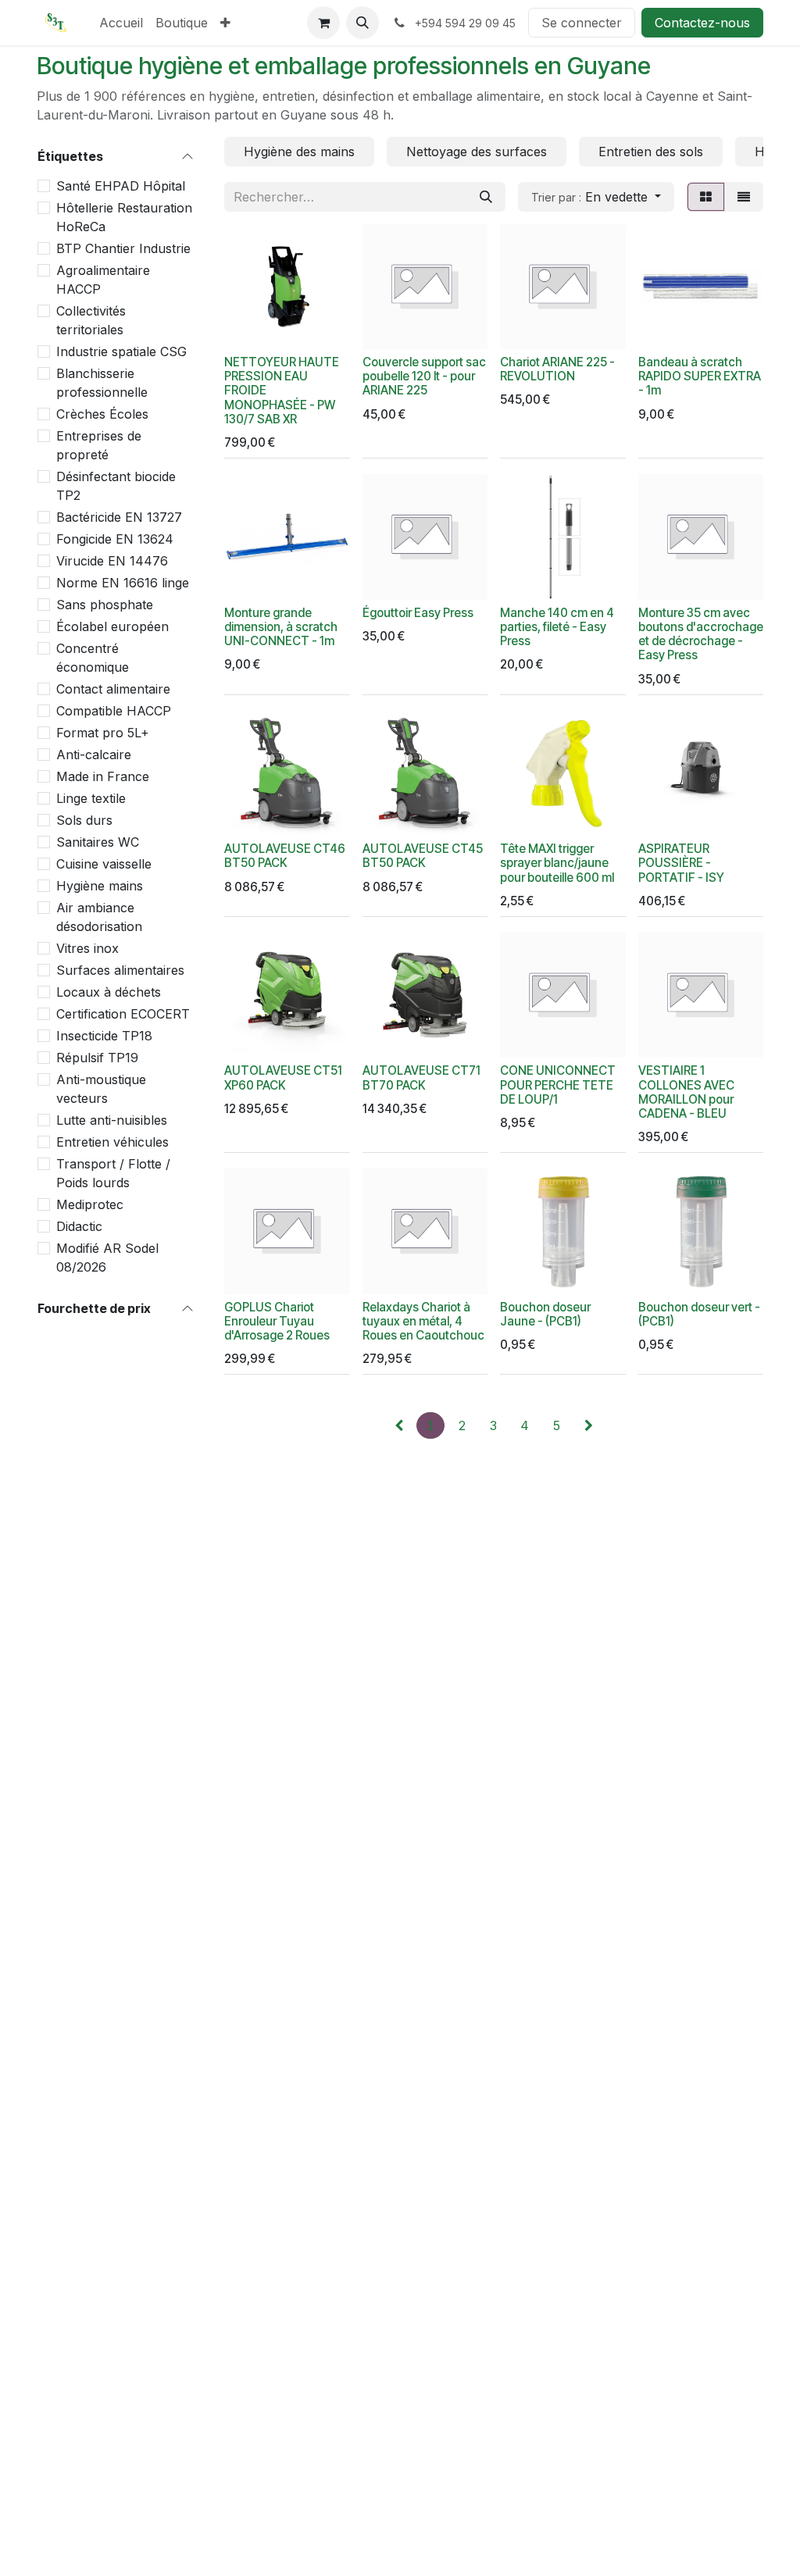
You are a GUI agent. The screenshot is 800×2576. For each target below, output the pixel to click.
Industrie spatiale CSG (121, 351)
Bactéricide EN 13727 (119, 517)
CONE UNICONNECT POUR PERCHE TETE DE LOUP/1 (558, 1085)
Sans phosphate (105, 605)
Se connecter (582, 23)
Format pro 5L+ (103, 733)
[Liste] (744, 197)
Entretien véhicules (112, 1142)
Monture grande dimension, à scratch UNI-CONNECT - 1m (281, 627)
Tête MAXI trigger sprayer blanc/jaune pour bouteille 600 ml (557, 863)
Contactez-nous (702, 23)
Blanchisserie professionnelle (102, 383)
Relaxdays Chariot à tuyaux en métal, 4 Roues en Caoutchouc (423, 1321)
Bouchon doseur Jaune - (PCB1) (545, 1314)
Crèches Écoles (102, 414)
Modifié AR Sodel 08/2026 (107, 1258)
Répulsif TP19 (97, 1058)
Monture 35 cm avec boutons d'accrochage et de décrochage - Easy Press (701, 634)
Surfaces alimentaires (120, 970)
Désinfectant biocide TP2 (116, 486)
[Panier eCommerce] (323, 23)
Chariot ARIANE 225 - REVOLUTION (557, 369)
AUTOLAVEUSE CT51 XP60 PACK (283, 1077)
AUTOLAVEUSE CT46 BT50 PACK (285, 856)
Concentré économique (93, 658)
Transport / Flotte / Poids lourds (113, 1173)
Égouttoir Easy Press (418, 613)
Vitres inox (87, 948)
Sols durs (84, 820)
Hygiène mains (100, 886)
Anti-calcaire (94, 755)
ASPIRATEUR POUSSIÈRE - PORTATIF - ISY (681, 863)
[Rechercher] (486, 197)
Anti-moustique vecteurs (101, 1089)
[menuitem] (121, 23)
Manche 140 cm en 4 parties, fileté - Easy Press (557, 627)
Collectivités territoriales (91, 320)
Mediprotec (90, 1204)
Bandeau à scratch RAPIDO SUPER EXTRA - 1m (700, 376)
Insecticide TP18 (104, 1036)
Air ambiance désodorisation (99, 917)
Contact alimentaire (113, 689)
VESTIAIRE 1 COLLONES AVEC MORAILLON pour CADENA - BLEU (686, 1092)
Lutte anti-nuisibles (112, 1120)
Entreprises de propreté (99, 445)
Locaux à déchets (109, 992)
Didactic (79, 1226)
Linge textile (91, 798)
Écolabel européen (112, 626)
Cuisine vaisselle (104, 864)
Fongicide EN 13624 (115, 539)
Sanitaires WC (98, 842)
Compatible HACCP (114, 711)
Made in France (103, 776)
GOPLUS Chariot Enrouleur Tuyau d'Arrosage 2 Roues (277, 1321)
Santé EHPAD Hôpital (121, 186)
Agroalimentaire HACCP (103, 280)
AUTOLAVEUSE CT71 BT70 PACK (421, 1077)
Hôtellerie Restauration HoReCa (124, 217)
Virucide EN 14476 (112, 561)
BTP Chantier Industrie (123, 248)
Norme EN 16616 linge (123, 583)
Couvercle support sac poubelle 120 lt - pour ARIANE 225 (424, 376)
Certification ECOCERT (123, 1014)
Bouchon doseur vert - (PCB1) (699, 1314)
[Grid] (706, 197)
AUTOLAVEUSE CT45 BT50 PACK (423, 856)
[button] (362, 23)
